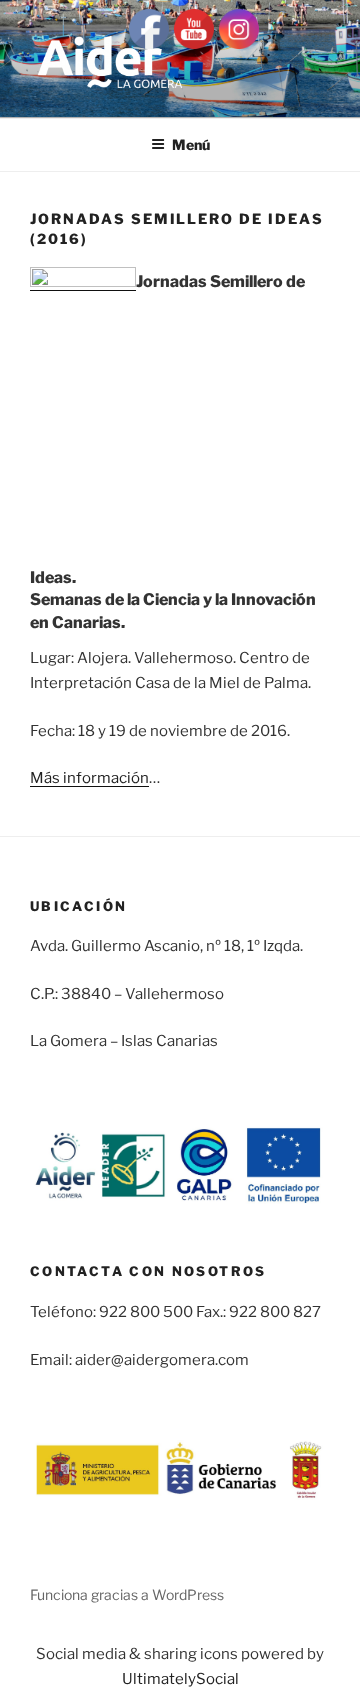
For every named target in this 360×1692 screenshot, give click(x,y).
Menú (191, 144)
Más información (89, 778)
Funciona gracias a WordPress (127, 1594)
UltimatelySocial (180, 1679)
